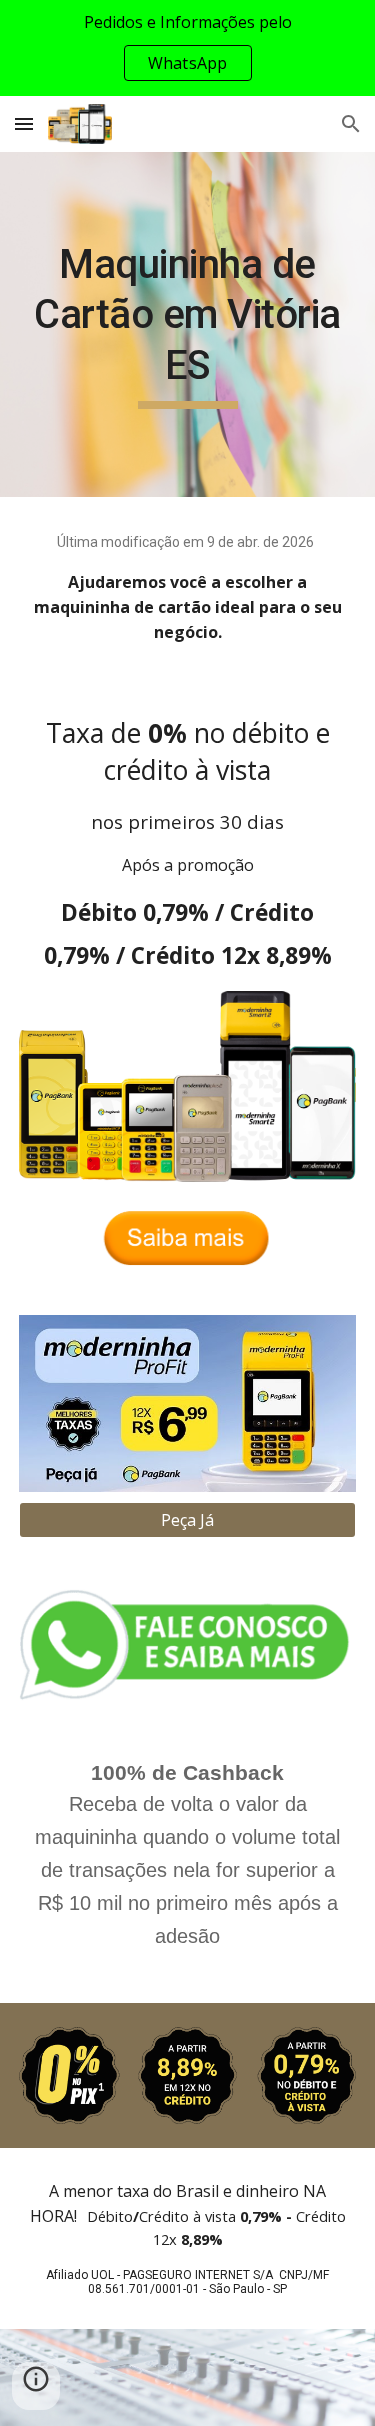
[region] (187, 48)
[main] (188, 324)
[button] (24, 123)
